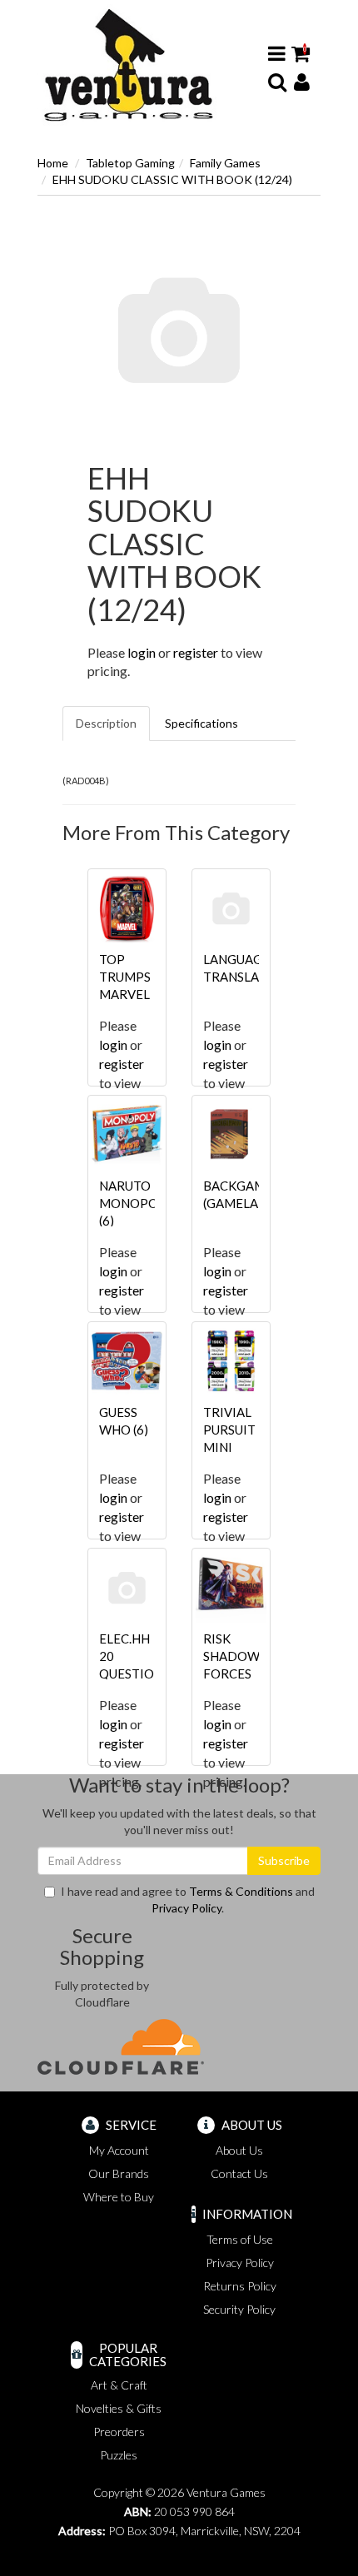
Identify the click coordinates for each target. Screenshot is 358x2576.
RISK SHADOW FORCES (231, 1656)
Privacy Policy (186, 1908)
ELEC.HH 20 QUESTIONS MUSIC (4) (134, 1673)
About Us (239, 2150)
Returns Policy (240, 2286)
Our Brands (119, 2173)
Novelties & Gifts (119, 2408)
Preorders (119, 2432)
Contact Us (239, 2173)
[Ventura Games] (128, 65)
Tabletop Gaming (130, 163)
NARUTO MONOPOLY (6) (135, 1203)
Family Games (225, 163)
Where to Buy (119, 2197)
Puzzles (119, 2455)
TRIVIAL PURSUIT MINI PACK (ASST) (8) (231, 1447)
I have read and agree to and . (188, 1900)
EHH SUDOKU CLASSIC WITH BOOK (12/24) (172, 179)
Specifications (201, 723)
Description (106, 723)
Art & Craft (119, 2385)
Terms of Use (240, 2239)
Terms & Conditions (241, 1891)
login (142, 652)
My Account (119, 2150)
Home (53, 163)
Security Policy (239, 2309)
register (196, 652)
